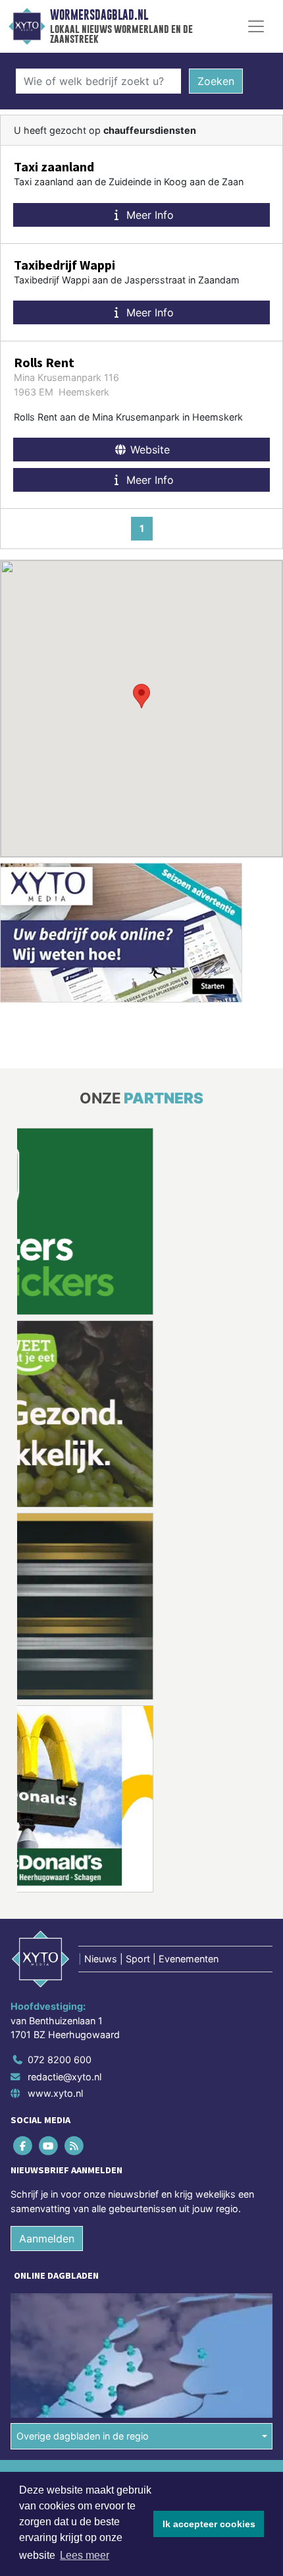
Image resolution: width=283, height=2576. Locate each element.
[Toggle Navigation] (256, 26)
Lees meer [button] (85, 2555)
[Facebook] (23, 2145)
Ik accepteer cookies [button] (209, 2524)
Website (148, 450)
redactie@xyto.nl (64, 2077)
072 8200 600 (60, 2060)
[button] (141, 696)
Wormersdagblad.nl (99, 15)
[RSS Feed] (75, 2145)
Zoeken (216, 81)
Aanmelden (47, 2239)
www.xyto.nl (55, 2093)
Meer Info (148, 215)
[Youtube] (49, 2145)
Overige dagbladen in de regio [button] (83, 2436)
